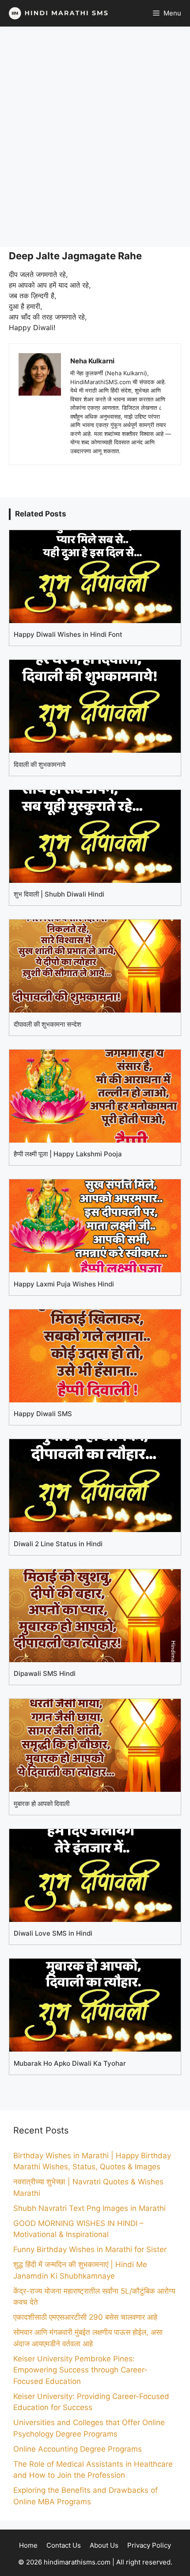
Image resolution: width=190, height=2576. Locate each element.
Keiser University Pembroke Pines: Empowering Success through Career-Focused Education (80, 2370)
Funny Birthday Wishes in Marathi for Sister (90, 2249)
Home (28, 2545)
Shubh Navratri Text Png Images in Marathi (89, 2208)
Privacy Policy (149, 2545)
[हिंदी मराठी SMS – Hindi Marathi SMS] (56, 13)
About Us (104, 2545)
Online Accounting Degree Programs (78, 2449)
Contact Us (64, 2545)
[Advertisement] (95, 137)
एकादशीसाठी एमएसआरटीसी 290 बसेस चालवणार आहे (85, 2317)
